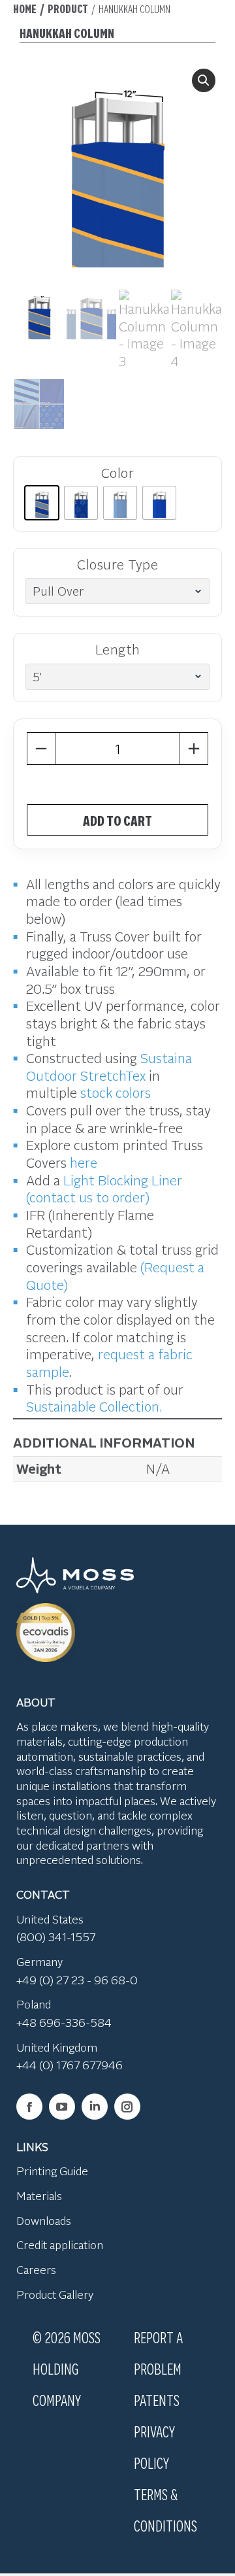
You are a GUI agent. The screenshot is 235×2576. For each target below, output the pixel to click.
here (84, 1162)
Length (118, 649)
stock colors (116, 1092)
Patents (157, 2399)
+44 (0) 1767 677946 (70, 2065)
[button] (204, 80)
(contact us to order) (88, 1197)
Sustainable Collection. (94, 1406)
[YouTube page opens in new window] (62, 2107)
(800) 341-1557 (56, 1937)
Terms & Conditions (165, 2509)
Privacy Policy (154, 2447)
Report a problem (158, 2352)
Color (118, 472)
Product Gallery (55, 2294)
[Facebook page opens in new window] (29, 2107)
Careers (36, 2269)
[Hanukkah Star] (81, 503)
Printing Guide (52, 2171)
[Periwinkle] (120, 503)
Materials (39, 2195)
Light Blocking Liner (123, 1180)
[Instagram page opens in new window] (127, 2107)
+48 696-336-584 (64, 2022)
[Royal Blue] (159, 503)
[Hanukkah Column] (42, 503)
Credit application (60, 2245)
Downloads (44, 2220)
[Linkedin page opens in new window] (95, 2107)
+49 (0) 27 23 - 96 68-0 (77, 1980)
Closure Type (117, 564)
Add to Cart (117, 820)
